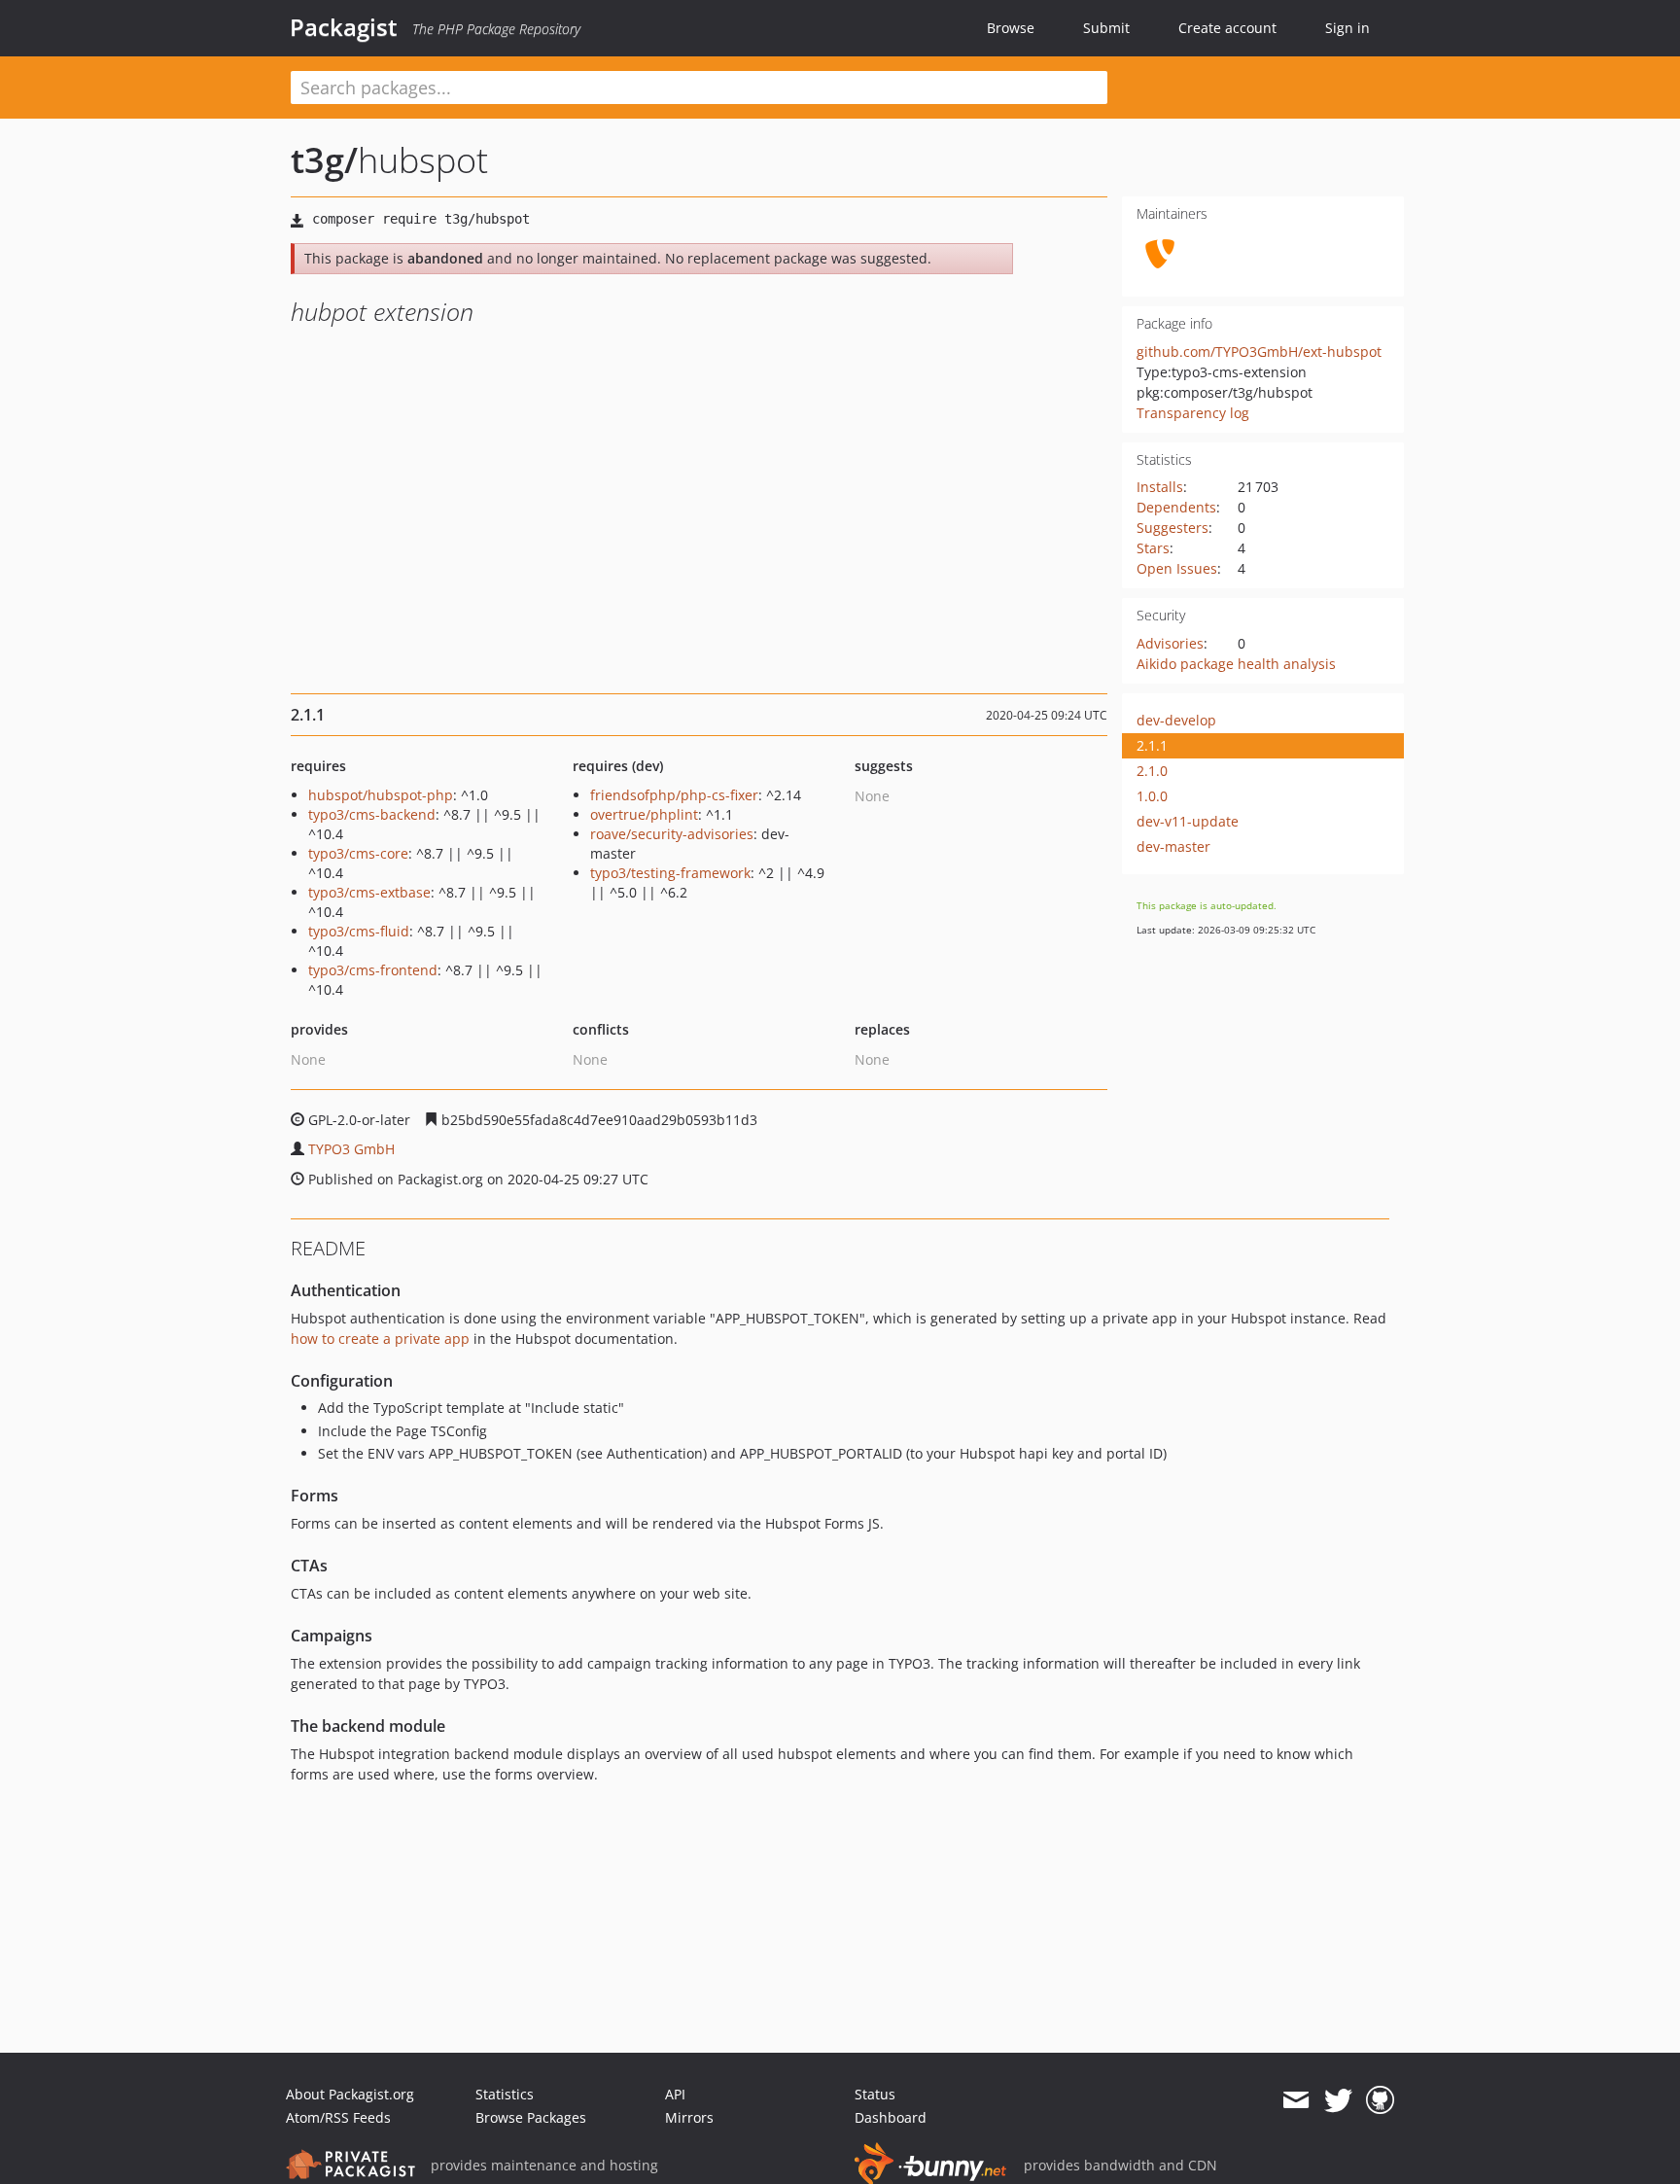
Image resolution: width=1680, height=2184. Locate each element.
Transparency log (1193, 413)
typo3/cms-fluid (359, 931)
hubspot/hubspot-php (381, 795)
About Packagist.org (350, 2094)
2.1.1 (1152, 745)
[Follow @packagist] (1338, 2100)
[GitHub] (1380, 2100)
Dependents (1176, 507)
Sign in (1347, 28)
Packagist (344, 27)
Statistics (505, 2094)
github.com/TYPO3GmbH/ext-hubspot (1259, 352)
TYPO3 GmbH (351, 1149)
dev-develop (1176, 720)
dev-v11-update (1188, 821)
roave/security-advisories (672, 834)
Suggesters (1172, 528)
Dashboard (891, 2117)
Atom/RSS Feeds (338, 2117)
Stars (1153, 548)
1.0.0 (1152, 796)
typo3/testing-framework (670, 873)
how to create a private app (380, 1339)
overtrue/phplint (644, 814)
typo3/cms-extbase (369, 892)
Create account (1227, 28)
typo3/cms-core (358, 853)
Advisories (1170, 643)
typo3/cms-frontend (373, 970)
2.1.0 (1152, 771)
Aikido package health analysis (1236, 664)
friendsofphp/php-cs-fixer (674, 795)
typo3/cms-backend (372, 814)
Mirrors (689, 2117)
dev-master (1173, 846)
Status (875, 2094)
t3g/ (324, 160)
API (675, 2094)
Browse (1011, 28)
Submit (1106, 28)
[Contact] (1295, 2100)
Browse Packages (531, 2117)
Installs (1160, 487)
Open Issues (1177, 568)
